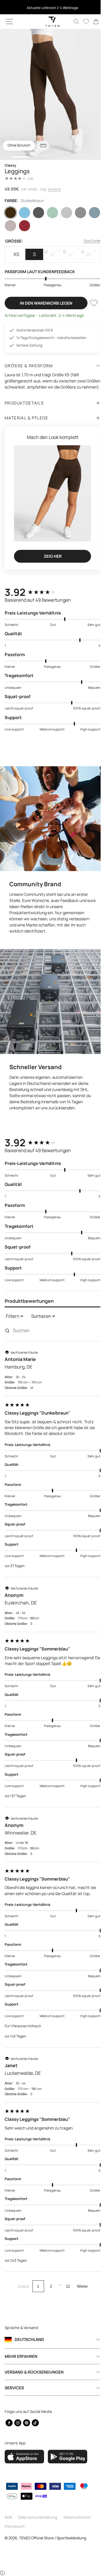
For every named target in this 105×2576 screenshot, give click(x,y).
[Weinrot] (24, 226)
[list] (50, 94)
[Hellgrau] (64, 213)
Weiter (80, 2278)
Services (14, 2388)
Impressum (15, 2526)
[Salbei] (50, 213)
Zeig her (50, 557)
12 (66, 2278)
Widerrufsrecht (77, 2517)
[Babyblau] (24, 213)
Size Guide (88, 241)
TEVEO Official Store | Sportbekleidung (53, 2538)
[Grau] (77, 213)
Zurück (21, 2278)
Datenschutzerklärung (38, 2517)
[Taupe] (10, 226)
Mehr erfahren (21, 2356)
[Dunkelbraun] (10, 213)
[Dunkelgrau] (37, 213)
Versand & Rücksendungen (34, 2372)
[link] (92, 22)
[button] (10, 22)
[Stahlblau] (90, 213)
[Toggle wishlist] (90, 303)
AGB (8, 2517)
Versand (54, 189)
